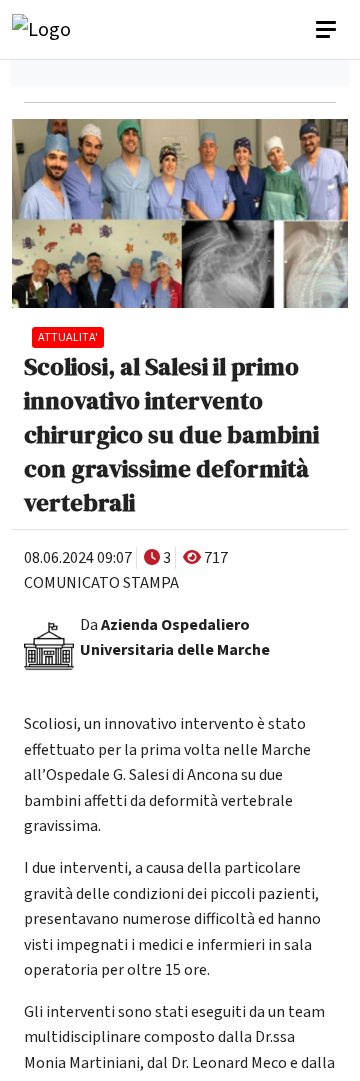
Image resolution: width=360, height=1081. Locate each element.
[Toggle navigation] (328, 30)
